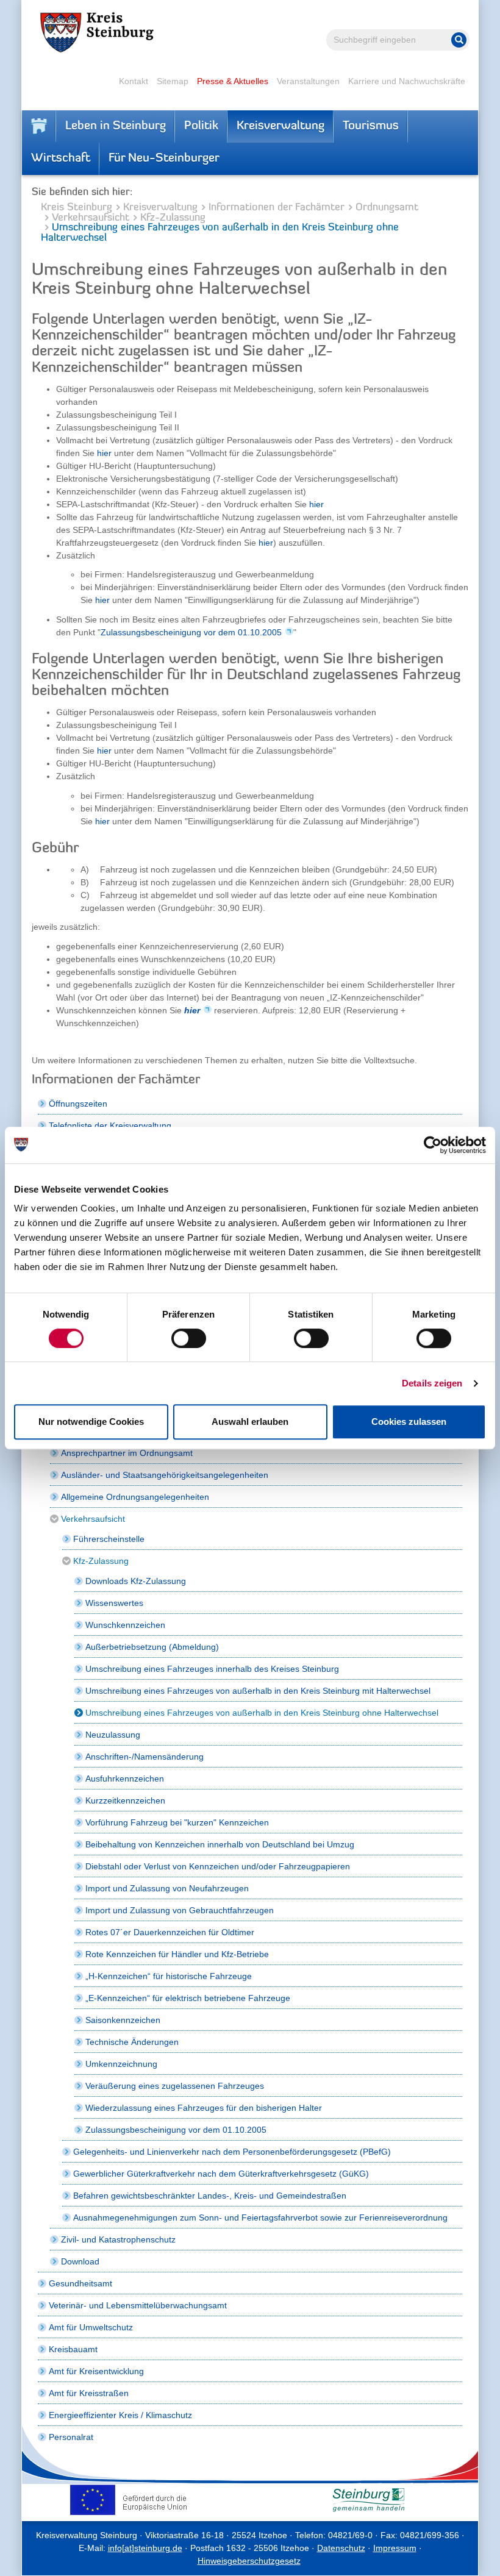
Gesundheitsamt (80, 2283)
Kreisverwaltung (280, 126)
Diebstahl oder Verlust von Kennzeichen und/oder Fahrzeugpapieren (218, 1866)
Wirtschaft (61, 159)
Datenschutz (341, 2548)
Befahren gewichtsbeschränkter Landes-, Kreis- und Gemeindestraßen (210, 2196)
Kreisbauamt (73, 2349)
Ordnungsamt (387, 208)
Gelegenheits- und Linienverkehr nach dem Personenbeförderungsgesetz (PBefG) (232, 2152)
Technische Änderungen (132, 2042)
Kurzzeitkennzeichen (125, 1800)
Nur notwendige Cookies (91, 1422)
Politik (201, 126)
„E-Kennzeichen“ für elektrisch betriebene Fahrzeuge (188, 1998)
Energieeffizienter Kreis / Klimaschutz (120, 2415)
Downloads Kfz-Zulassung (136, 1581)
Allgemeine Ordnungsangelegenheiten (135, 1497)
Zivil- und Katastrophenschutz (118, 2239)
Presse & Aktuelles (233, 81)
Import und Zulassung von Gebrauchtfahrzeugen (180, 1910)
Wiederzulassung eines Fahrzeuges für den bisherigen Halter (204, 2108)
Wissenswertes (114, 1603)
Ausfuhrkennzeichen (125, 1779)
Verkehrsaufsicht (91, 218)
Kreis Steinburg (77, 208)
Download (80, 2261)
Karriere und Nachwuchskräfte (407, 81)
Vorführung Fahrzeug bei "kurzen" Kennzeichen (177, 1822)
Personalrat (71, 2437)
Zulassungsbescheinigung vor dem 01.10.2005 (191, 632)
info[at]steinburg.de (145, 2548)
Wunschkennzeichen (125, 1625)
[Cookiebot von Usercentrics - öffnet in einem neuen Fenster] (433, 1145)
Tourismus (371, 126)
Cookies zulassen (409, 1422)
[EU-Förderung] (131, 2500)
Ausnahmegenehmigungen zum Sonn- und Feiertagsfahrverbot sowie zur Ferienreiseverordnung (260, 2217)
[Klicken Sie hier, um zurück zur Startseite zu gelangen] (39, 126)
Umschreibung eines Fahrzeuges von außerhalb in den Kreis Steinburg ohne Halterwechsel (262, 1713)
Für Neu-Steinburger (164, 159)
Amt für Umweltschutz (91, 2327)
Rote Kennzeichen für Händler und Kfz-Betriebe (177, 1954)
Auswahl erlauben (250, 1422)
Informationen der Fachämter (277, 208)
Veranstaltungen (308, 81)
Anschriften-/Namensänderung (145, 1757)
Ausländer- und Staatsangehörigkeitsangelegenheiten (165, 1475)
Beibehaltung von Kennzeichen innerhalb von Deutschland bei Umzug (220, 1844)
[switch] (189, 1338)
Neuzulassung (113, 1735)
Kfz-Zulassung (173, 218)
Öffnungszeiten (78, 1104)
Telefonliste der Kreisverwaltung (110, 1126)
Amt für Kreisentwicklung (96, 2371)
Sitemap (173, 81)
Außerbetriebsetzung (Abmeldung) (152, 1647)
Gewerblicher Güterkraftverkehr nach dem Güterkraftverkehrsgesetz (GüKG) (221, 2174)
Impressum (395, 2548)
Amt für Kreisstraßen (89, 2393)
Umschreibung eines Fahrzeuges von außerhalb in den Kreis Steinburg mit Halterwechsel (258, 1691)
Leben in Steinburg (116, 126)
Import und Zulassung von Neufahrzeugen (167, 1888)
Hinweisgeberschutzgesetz (249, 2561)
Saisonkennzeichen (123, 2020)
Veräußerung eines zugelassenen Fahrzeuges (175, 2086)
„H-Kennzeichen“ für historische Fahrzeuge (169, 1976)
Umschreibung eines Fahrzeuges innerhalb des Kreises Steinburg (212, 1669)
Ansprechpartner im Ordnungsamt (127, 1453)
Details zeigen (432, 1383)
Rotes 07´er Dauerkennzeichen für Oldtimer (170, 1932)
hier (104, 453)
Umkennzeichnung (121, 2064)
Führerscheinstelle (109, 1539)
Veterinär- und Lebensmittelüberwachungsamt (138, 2305)
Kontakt (134, 81)
